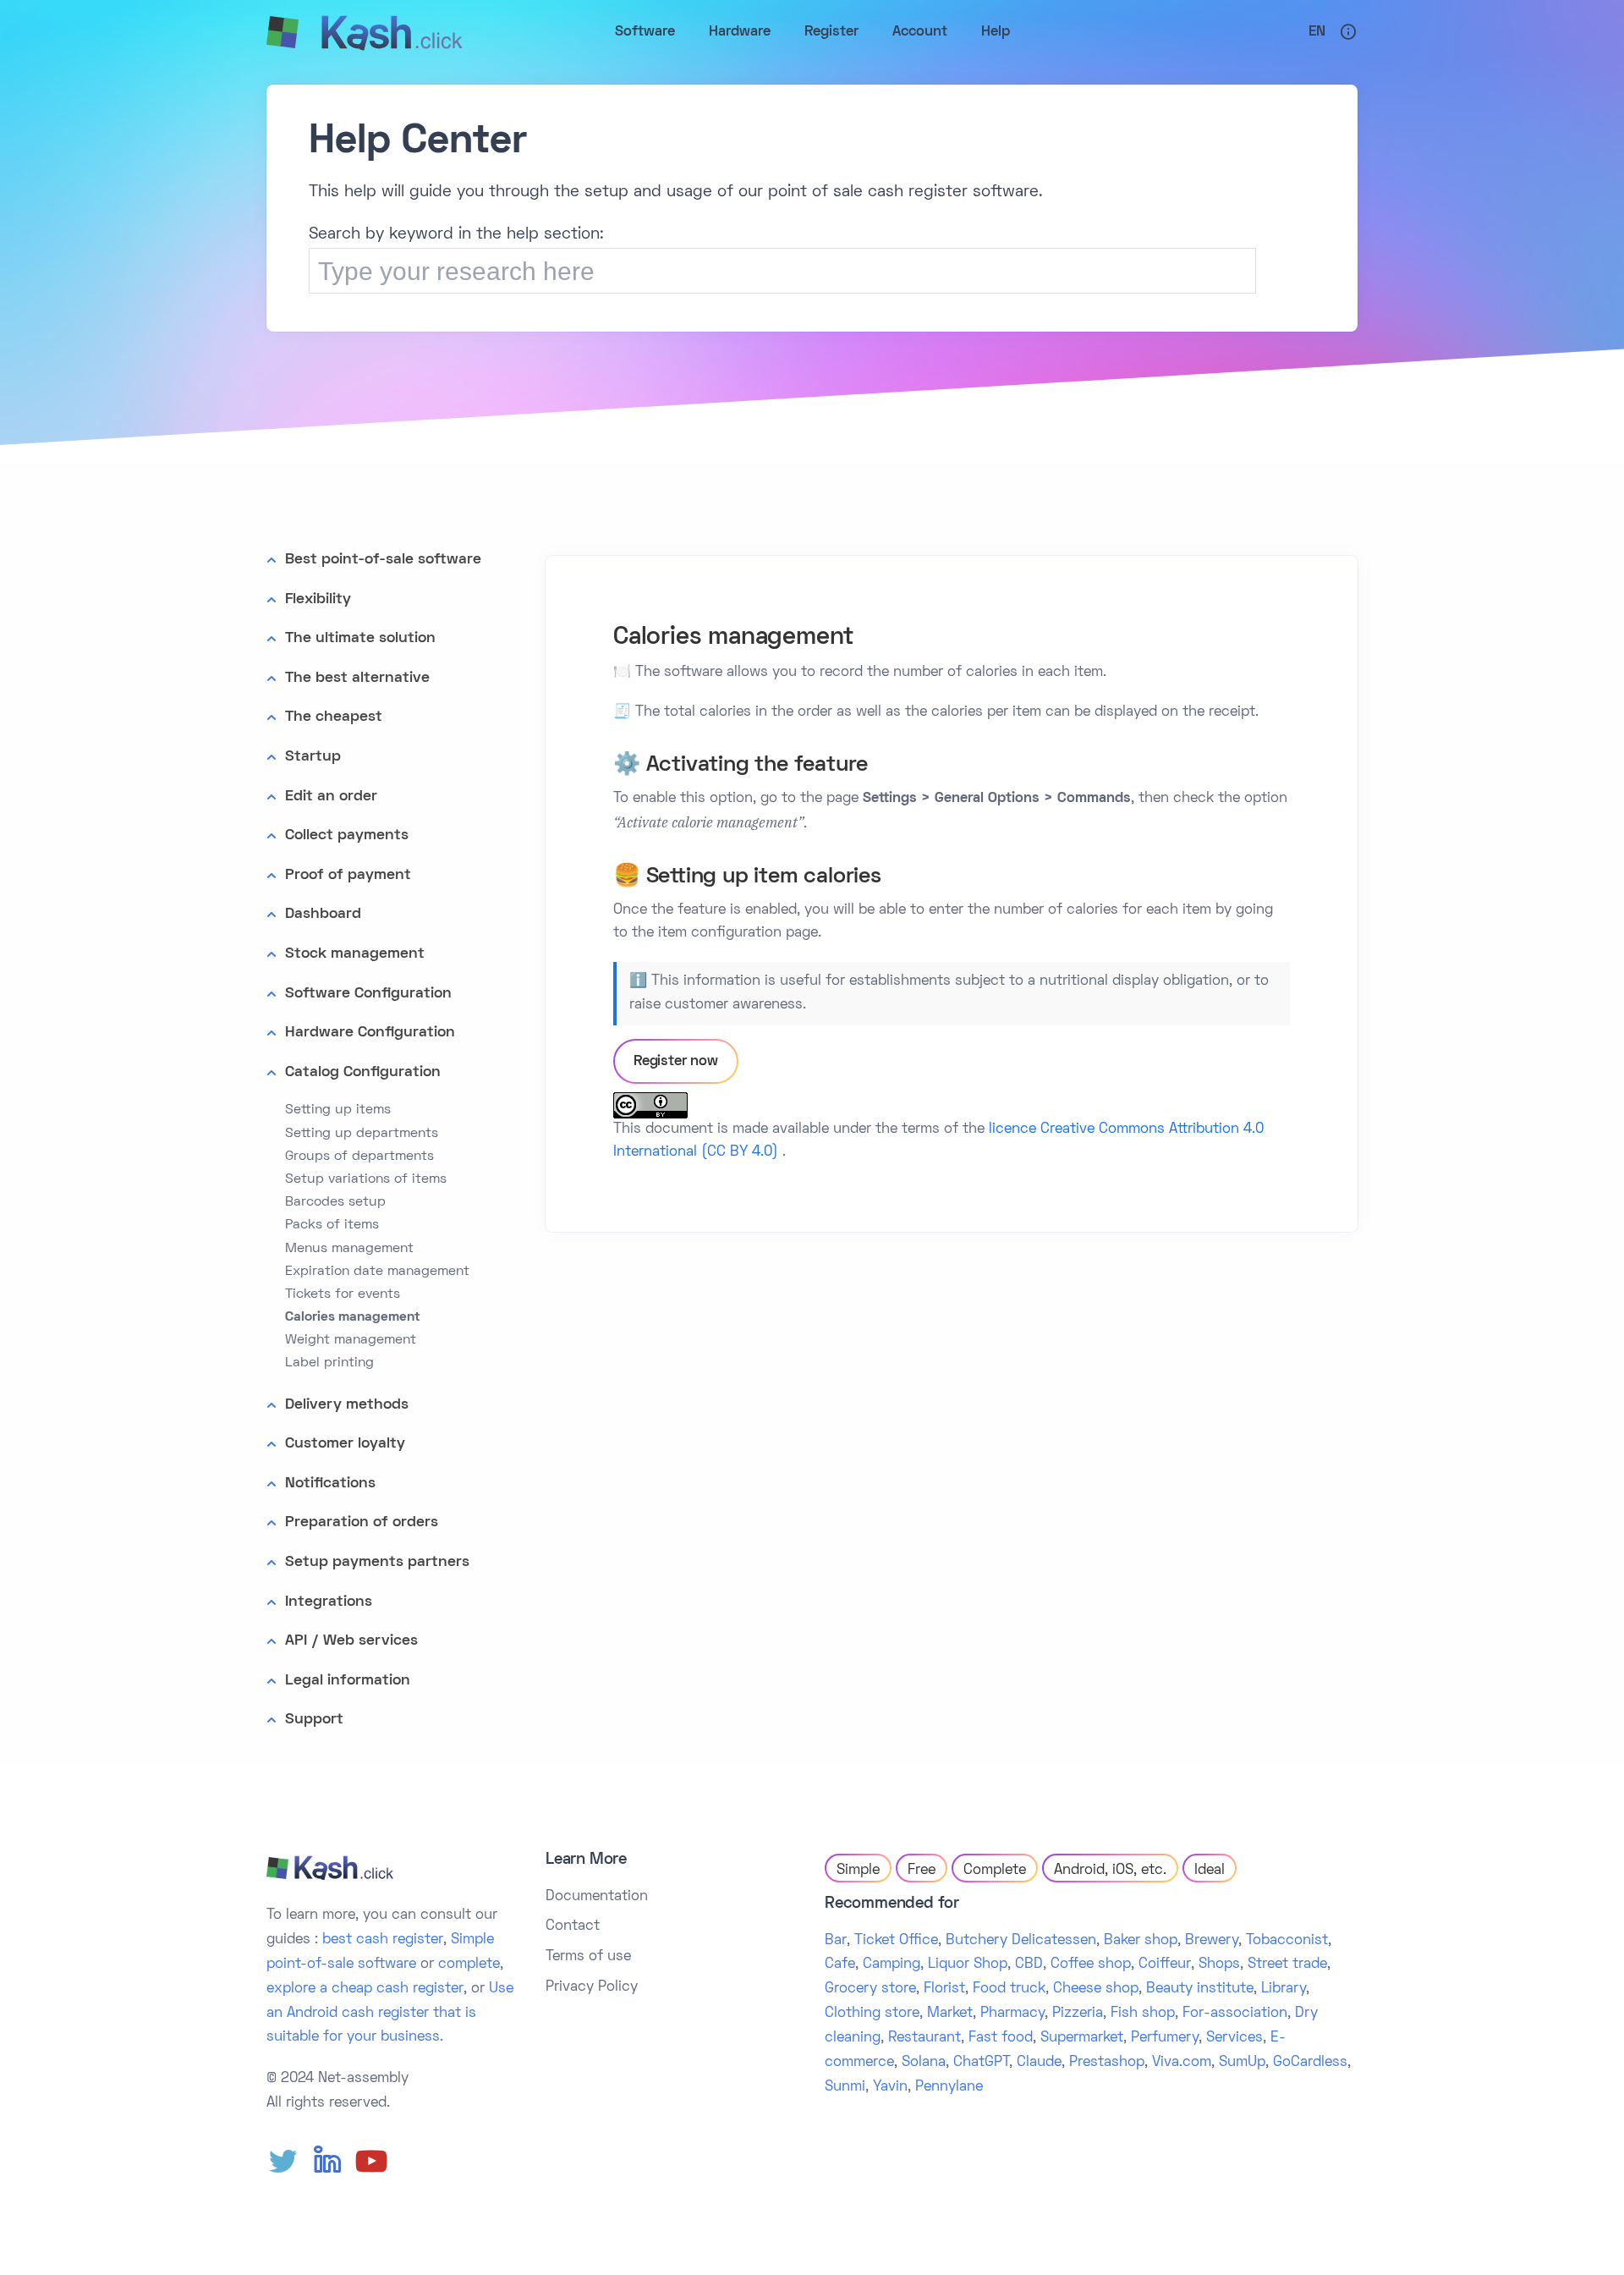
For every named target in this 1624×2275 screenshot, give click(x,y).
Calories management (353, 1317)
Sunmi (845, 2087)
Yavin (890, 2087)
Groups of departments (359, 1157)
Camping (892, 1965)
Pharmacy (1012, 2014)
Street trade (1287, 1965)
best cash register (383, 1940)
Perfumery (1165, 2038)
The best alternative (357, 678)
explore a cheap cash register (365, 1989)
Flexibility (318, 599)
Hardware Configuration (370, 1033)
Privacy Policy (592, 1987)
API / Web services (351, 1641)
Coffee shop (1091, 1965)
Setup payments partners (377, 1562)
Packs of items (332, 1225)
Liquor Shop (968, 1965)
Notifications (330, 1484)
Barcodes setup (335, 1202)
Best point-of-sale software (383, 560)
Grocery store (870, 1989)
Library (1284, 1989)
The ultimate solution (360, 638)
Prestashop (1107, 2063)
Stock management (355, 954)
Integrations (329, 1602)
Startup (313, 757)
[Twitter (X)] (283, 2162)
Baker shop (1141, 1941)
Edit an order (331, 797)
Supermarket (1082, 2038)
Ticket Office (896, 1941)
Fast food (1001, 2038)
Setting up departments (362, 1134)
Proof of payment (348, 875)
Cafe (840, 1965)
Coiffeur (1165, 1965)
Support (314, 1720)
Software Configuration (368, 994)
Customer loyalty (345, 1444)
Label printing (329, 1363)
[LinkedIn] (327, 2162)
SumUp (1242, 2063)
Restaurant (924, 2038)
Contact (573, 1926)
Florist (944, 1989)
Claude (1039, 2063)
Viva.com (1182, 2063)
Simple (858, 1871)
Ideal (1210, 1871)
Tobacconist (1287, 1941)
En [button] (1317, 32)
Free (922, 1871)
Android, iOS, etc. (1110, 1871)
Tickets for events (343, 1294)
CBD (1029, 1965)
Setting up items (338, 1110)
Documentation (597, 1897)
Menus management (349, 1249)
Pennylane (949, 2087)
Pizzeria (1078, 2014)
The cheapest (334, 717)
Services (1234, 2038)
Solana (924, 2063)
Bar (836, 1941)
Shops (1219, 1965)
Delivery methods (347, 1405)
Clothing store (872, 2014)
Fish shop (1143, 2014)
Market (950, 2014)
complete (469, 1965)
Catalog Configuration (363, 1072)
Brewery (1212, 1941)
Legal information (348, 1681)
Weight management (351, 1340)
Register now (676, 1062)
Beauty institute (1200, 1989)
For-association (1235, 2014)
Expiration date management (377, 1272)
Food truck (1009, 1989)
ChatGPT (981, 2063)
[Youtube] (371, 2162)
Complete (995, 1871)
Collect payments (347, 835)
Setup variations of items (366, 1179)
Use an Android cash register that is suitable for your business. (390, 2014)
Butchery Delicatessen (1021, 1941)
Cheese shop (1096, 1989)
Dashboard (323, 914)
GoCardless (1310, 2063)
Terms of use (588, 1957)
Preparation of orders (362, 1522)
